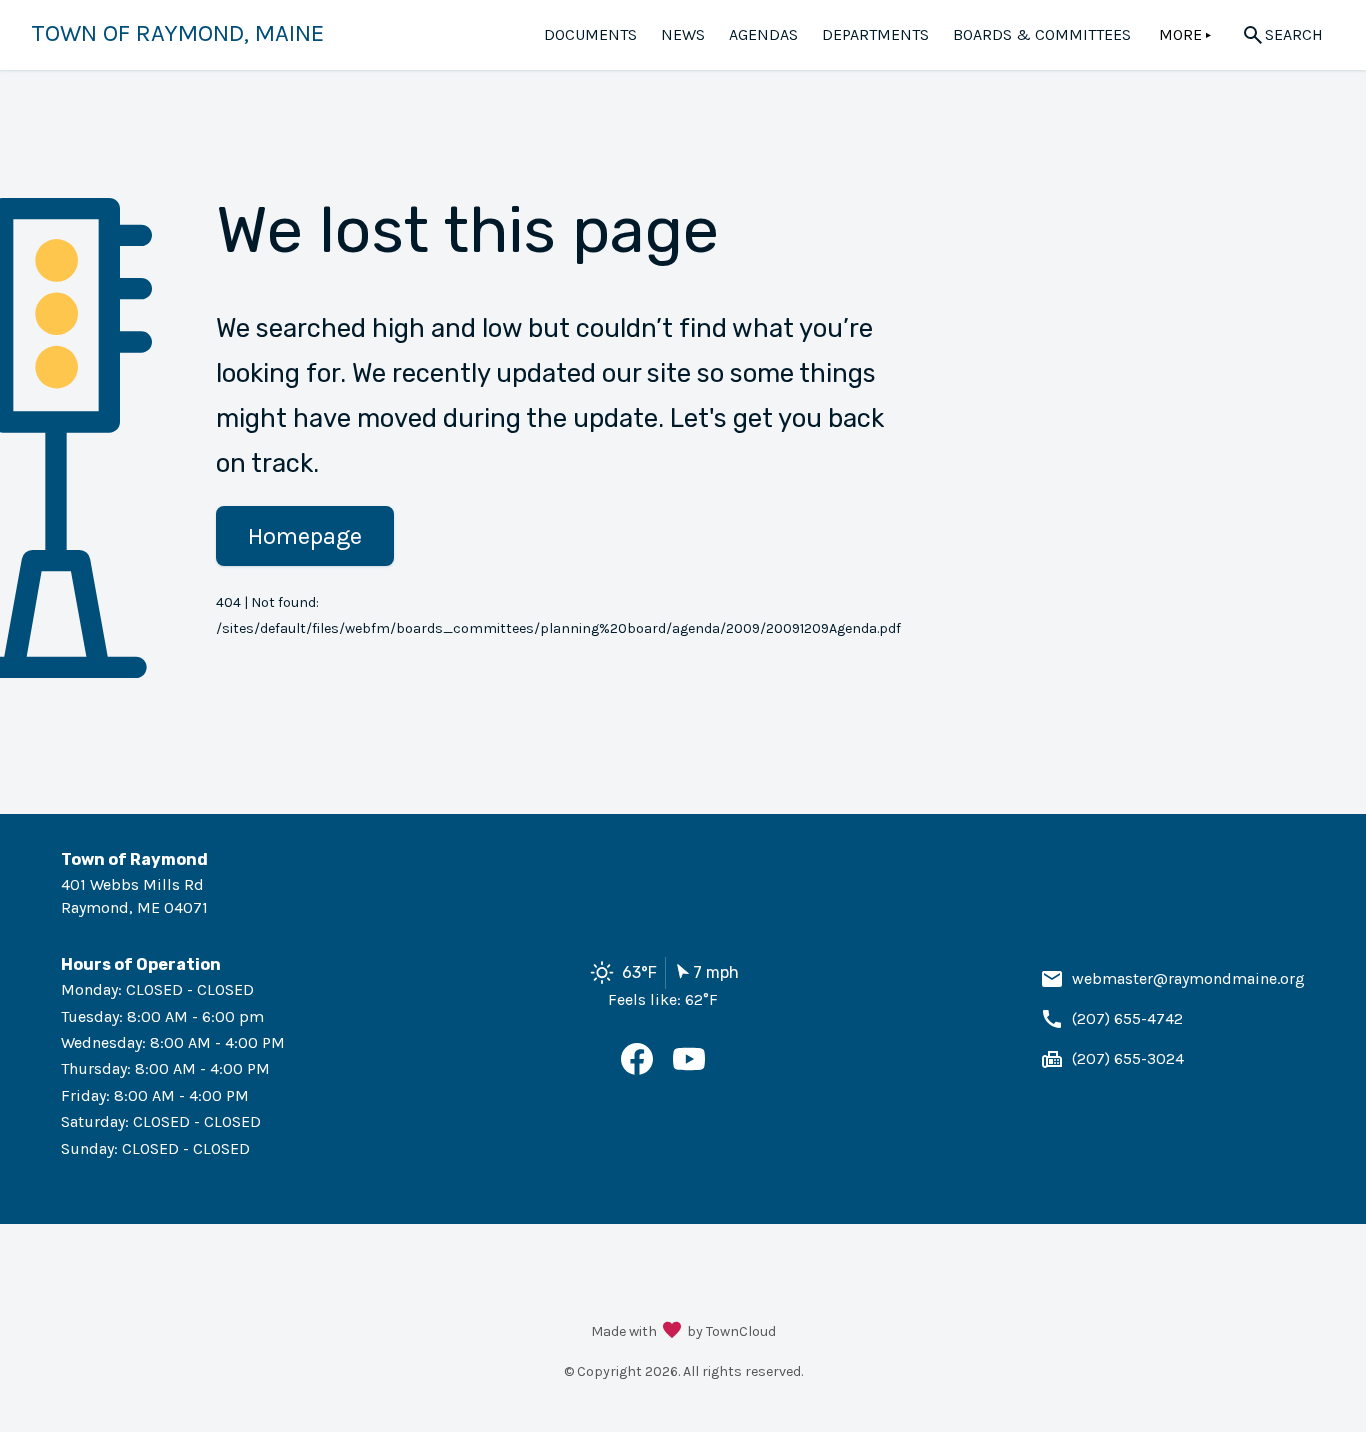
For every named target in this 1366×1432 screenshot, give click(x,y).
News (683, 34)
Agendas (763, 34)
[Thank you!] (672, 1332)
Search (1294, 34)
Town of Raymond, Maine (177, 33)
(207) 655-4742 (1127, 1018)
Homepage (305, 536)
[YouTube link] (689, 1069)
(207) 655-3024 (1128, 1058)
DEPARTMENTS (875, 34)
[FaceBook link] (637, 1069)
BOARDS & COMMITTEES (1042, 34)
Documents (590, 34)
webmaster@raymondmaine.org (1188, 978)
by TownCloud (731, 1331)
